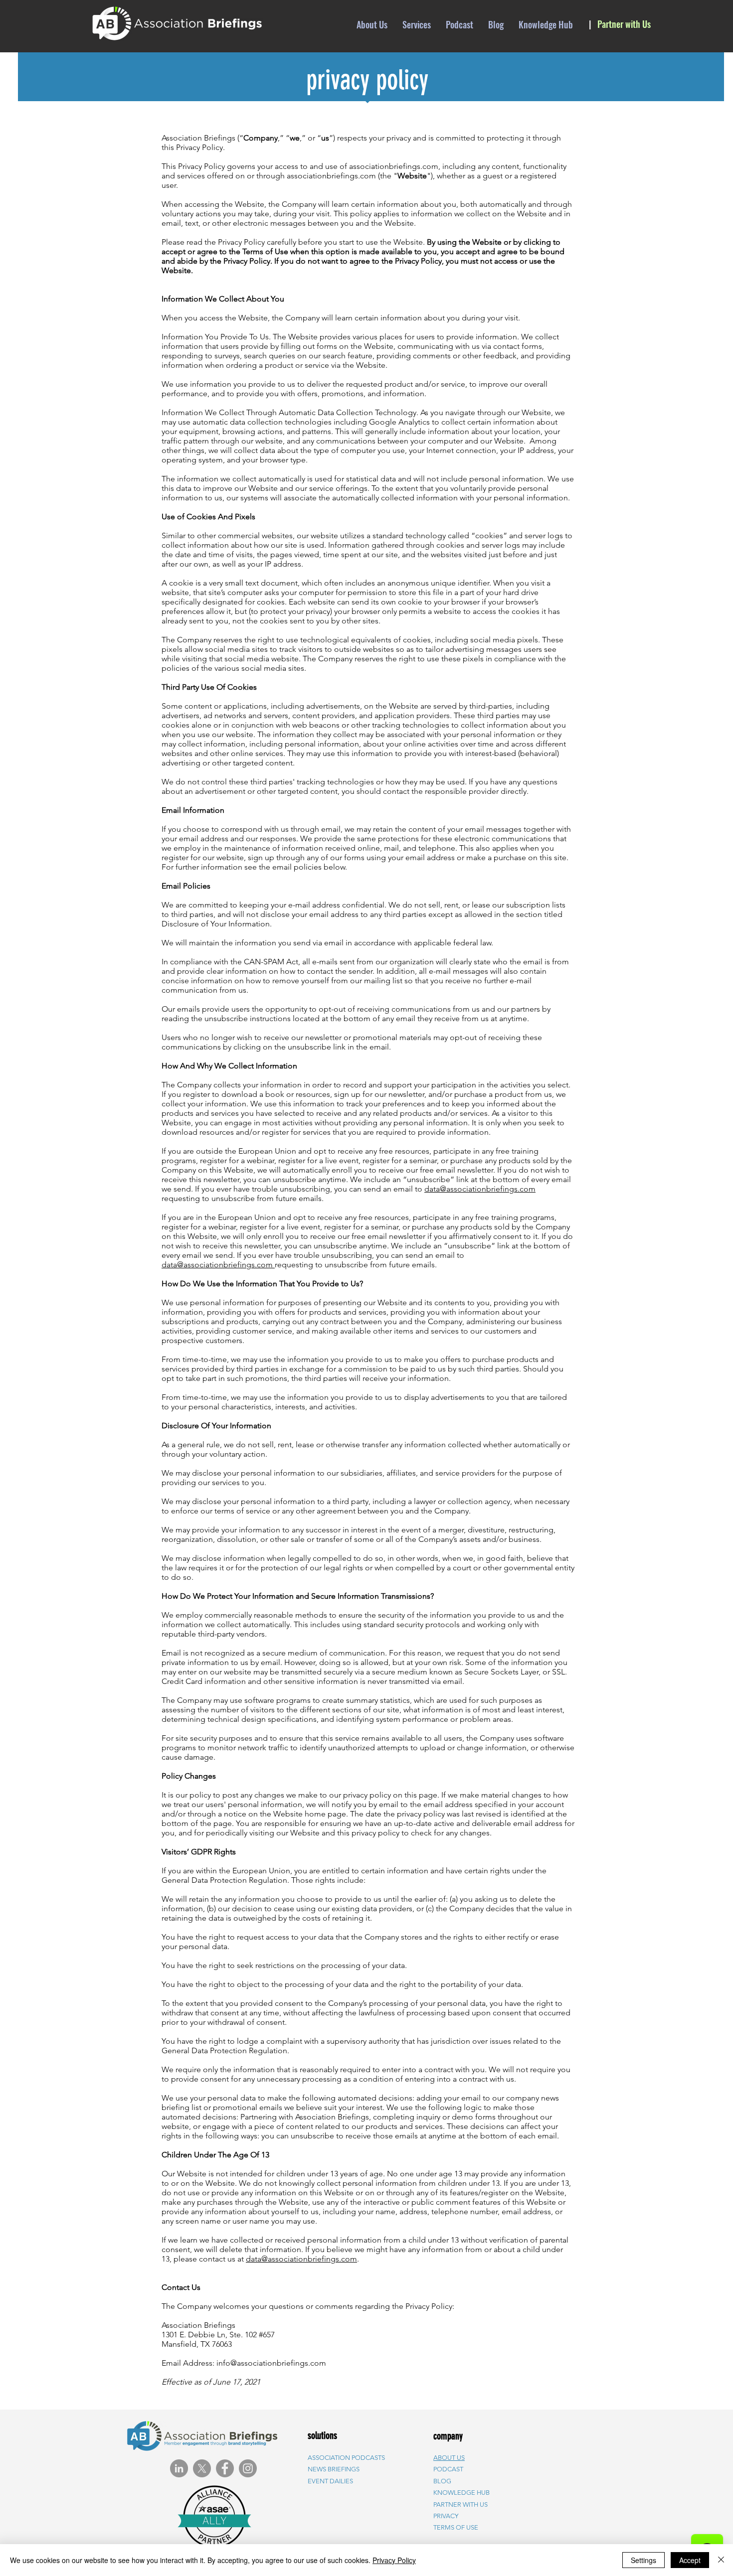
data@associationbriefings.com (480, 1189)
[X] (202, 2468)
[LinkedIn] (179, 2468)
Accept (690, 2560)
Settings (643, 2560)
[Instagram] (248, 2468)
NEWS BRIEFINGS (334, 2469)
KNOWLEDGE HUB (461, 2493)
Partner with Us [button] (624, 24)
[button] (460, 2504)
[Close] (721, 2560)
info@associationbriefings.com (271, 2363)
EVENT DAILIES (330, 2481)
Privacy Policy (394, 2560)
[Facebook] (225, 2468)
